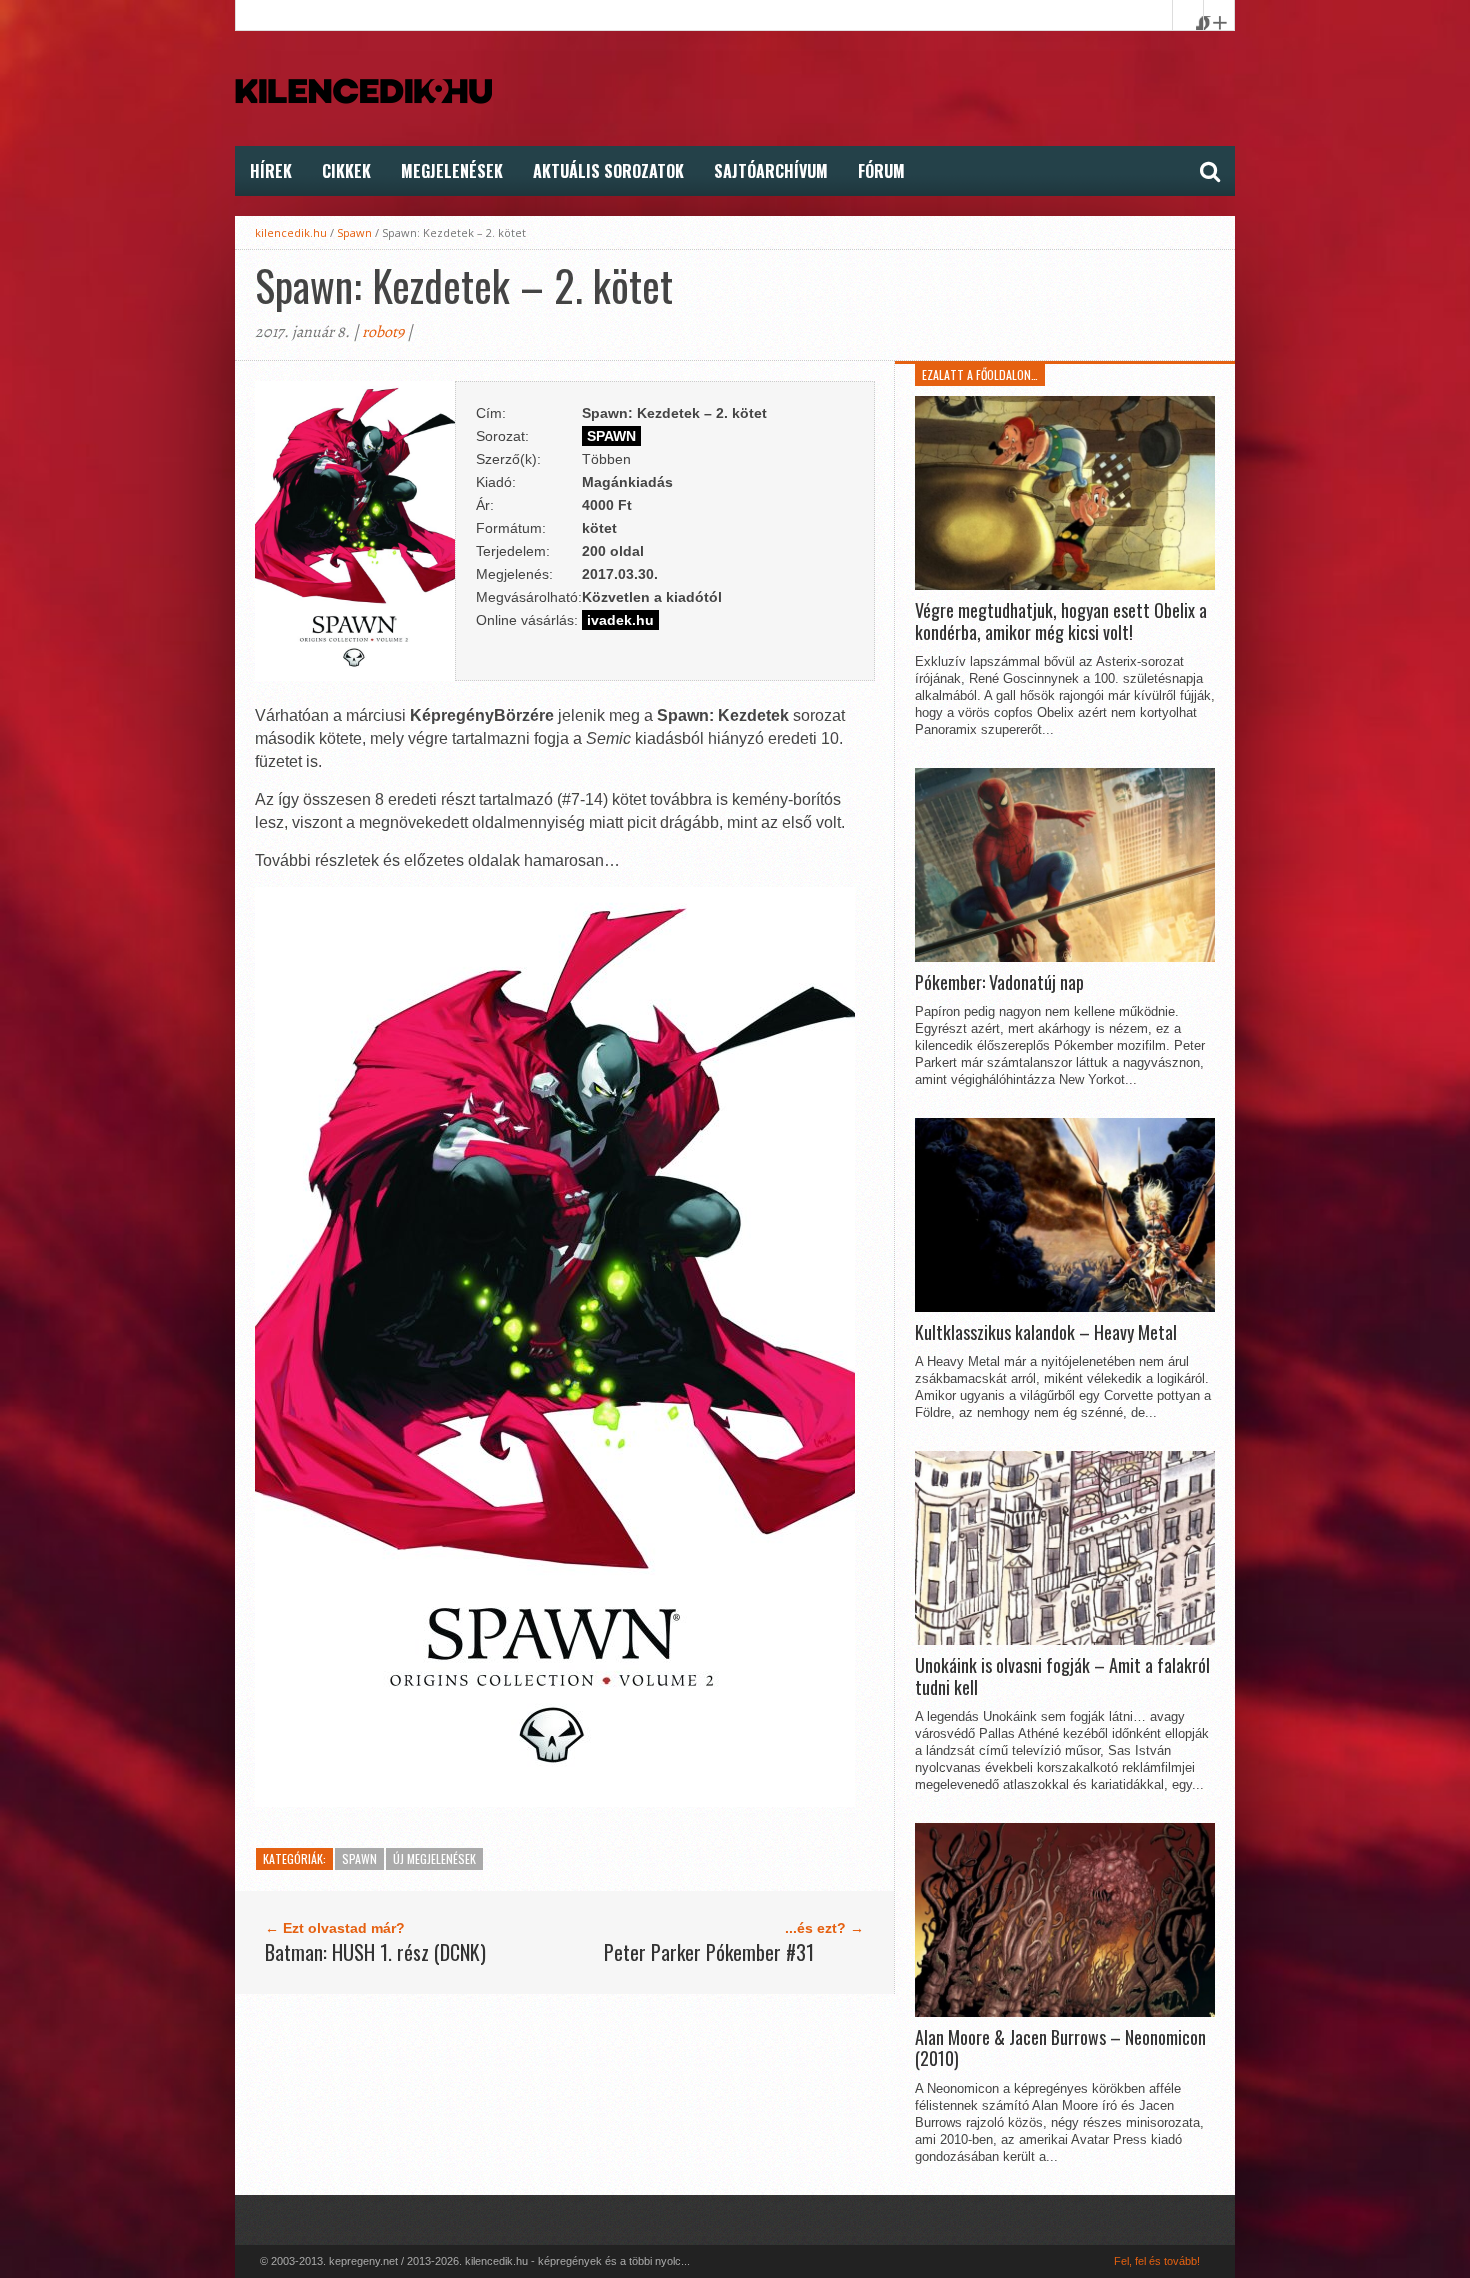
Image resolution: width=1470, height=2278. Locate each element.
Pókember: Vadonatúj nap (999, 983)
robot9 (383, 332)
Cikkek (346, 171)
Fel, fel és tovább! (1157, 2261)
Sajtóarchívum (771, 171)
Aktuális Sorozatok (608, 171)
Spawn (354, 232)
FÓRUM (881, 171)
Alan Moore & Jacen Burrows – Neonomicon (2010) (1060, 2048)
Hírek (271, 171)
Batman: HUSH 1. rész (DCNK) (375, 1952)
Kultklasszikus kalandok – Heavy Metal (1046, 1333)
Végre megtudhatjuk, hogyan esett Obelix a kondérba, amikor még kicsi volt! (1061, 621)
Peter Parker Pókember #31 (709, 1952)
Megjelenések (452, 171)
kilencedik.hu (291, 232)
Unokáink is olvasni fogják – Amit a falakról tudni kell (1062, 1676)
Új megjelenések (434, 1858)
